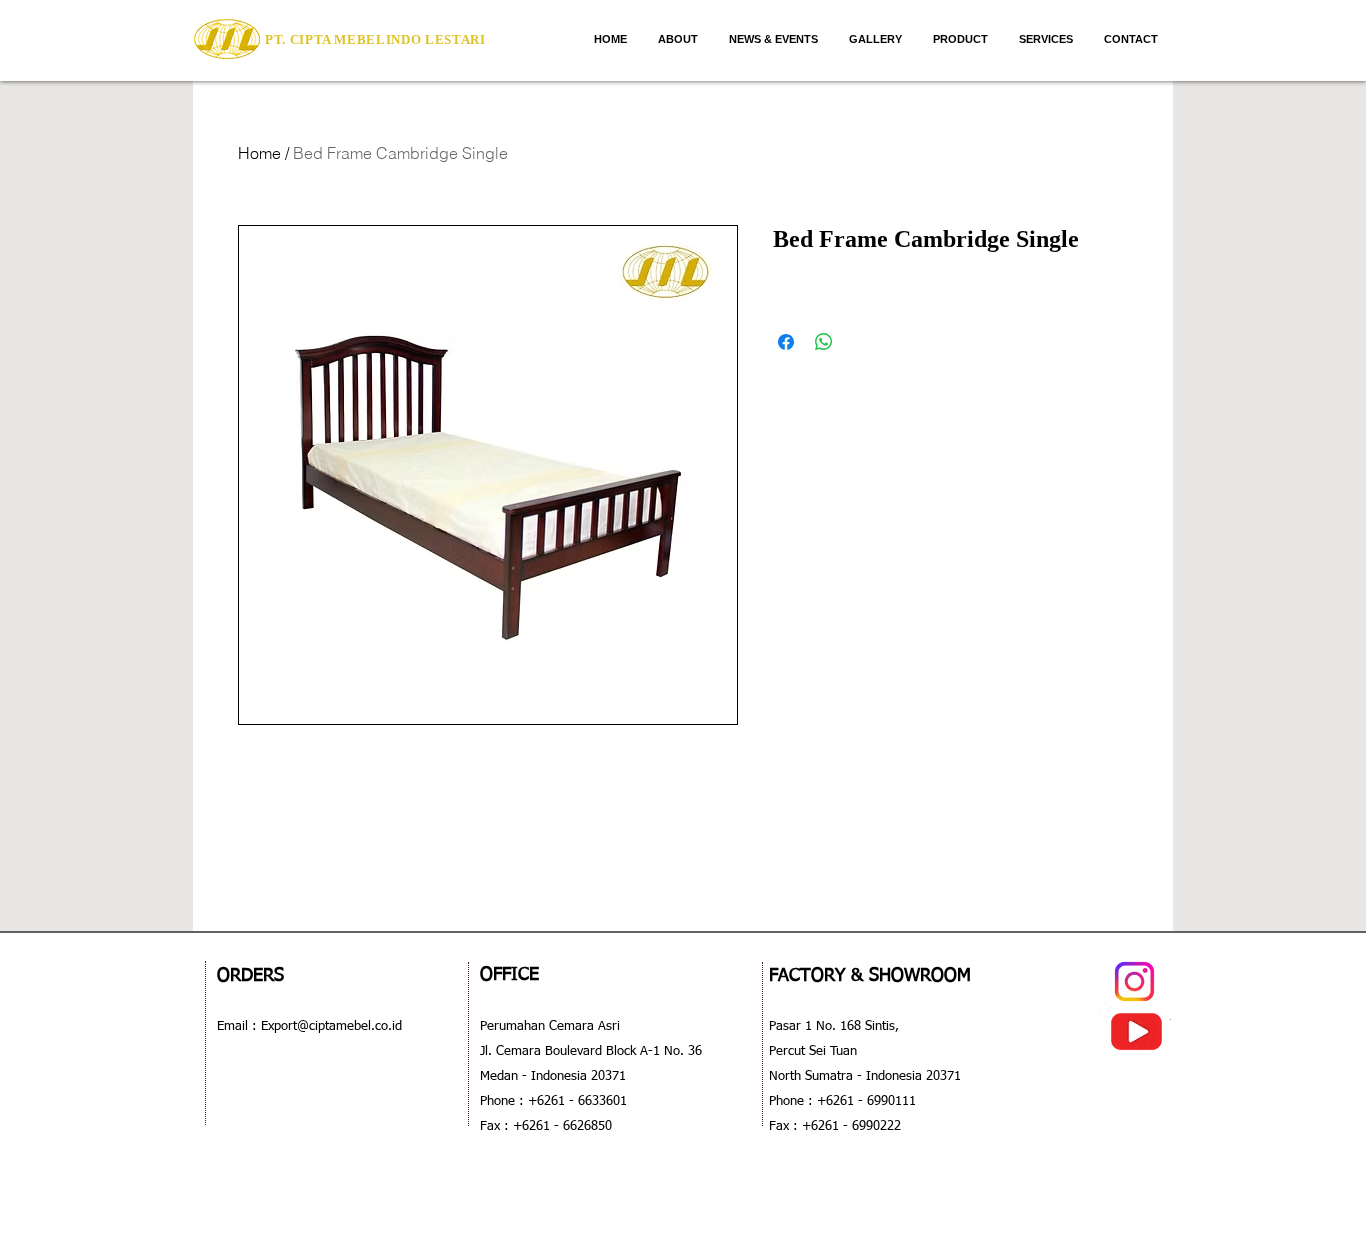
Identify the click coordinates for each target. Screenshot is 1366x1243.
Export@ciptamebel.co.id (329, 1026)
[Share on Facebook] (786, 342)
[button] (960, 39)
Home (259, 153)
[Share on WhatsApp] (824, 342)
